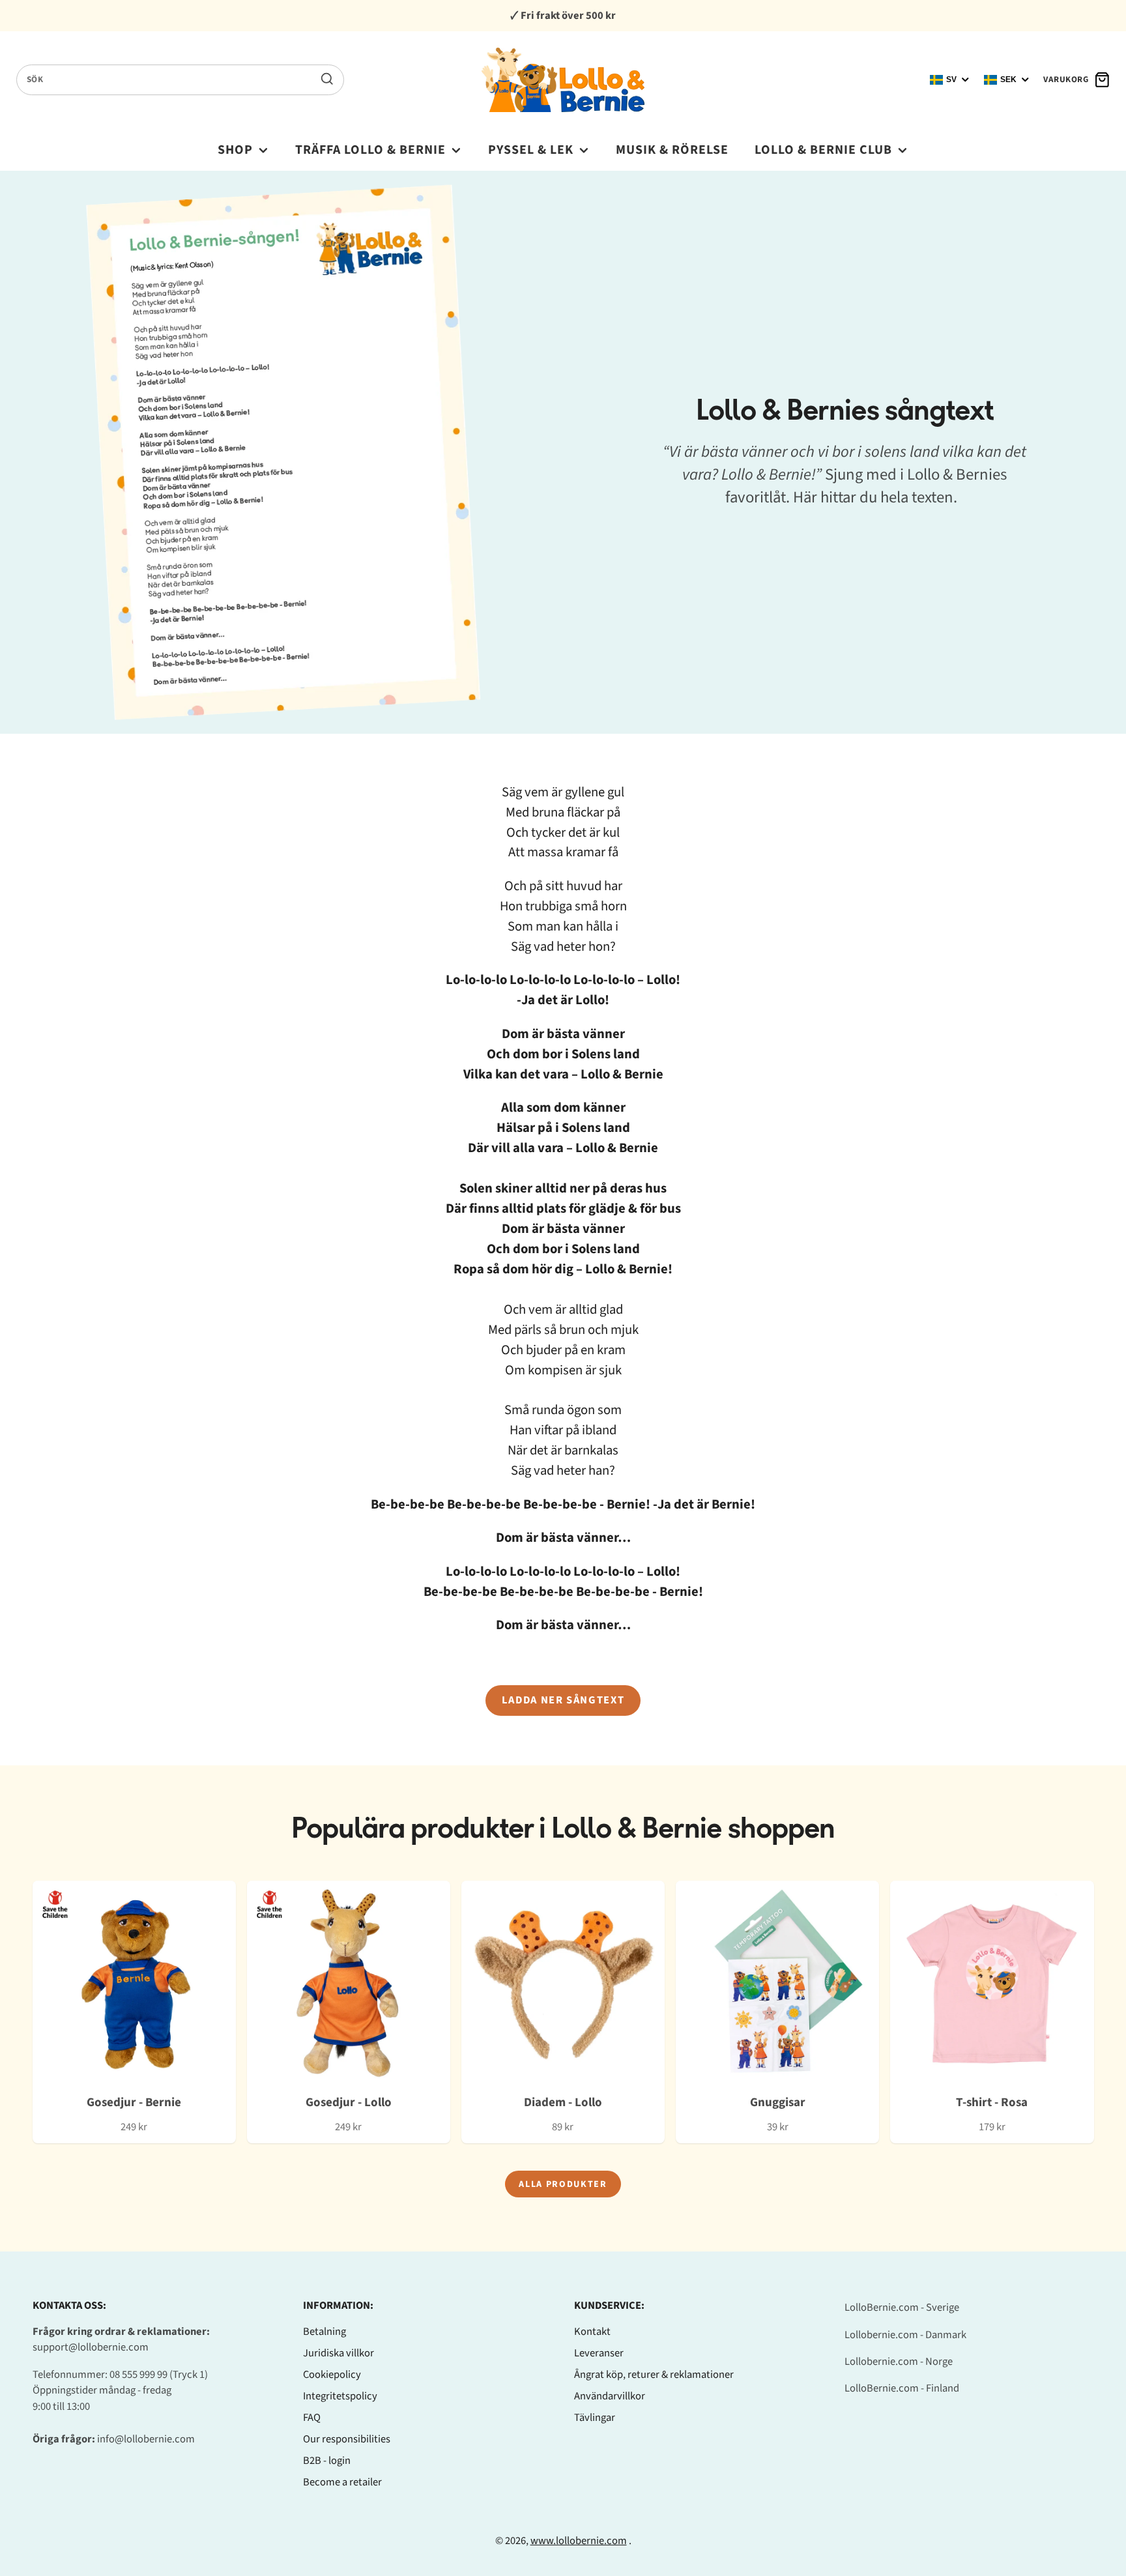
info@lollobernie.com (146, 2439)
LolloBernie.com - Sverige (902, 2308)
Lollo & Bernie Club (823, 150)
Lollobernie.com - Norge (899, 2362)
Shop (235, 150)
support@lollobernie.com (91, 2347)
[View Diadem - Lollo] (563, 2012)
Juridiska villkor (339, 2353)
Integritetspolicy (340, 2396)
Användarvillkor (610, 2396)
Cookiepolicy (332, 2375)
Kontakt (592, 2332)
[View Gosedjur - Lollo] (349, 2012)
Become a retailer (342, 2482)
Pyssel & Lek (531, 150)
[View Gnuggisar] (778, 2012)
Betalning (325, 2332)
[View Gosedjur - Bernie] (135, 2012)
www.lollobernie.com (579, 2541)
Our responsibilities (347, 2439)
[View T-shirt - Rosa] (992, 2012)
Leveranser (599, 2353)
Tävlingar (595, 2418)
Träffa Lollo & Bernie (370, 150)
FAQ (312, 2418)
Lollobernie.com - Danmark (905, 2335)
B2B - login (327, 2461)
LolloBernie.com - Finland (902, 2388)
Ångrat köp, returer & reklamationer (654, 2375)
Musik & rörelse (672, 150)
